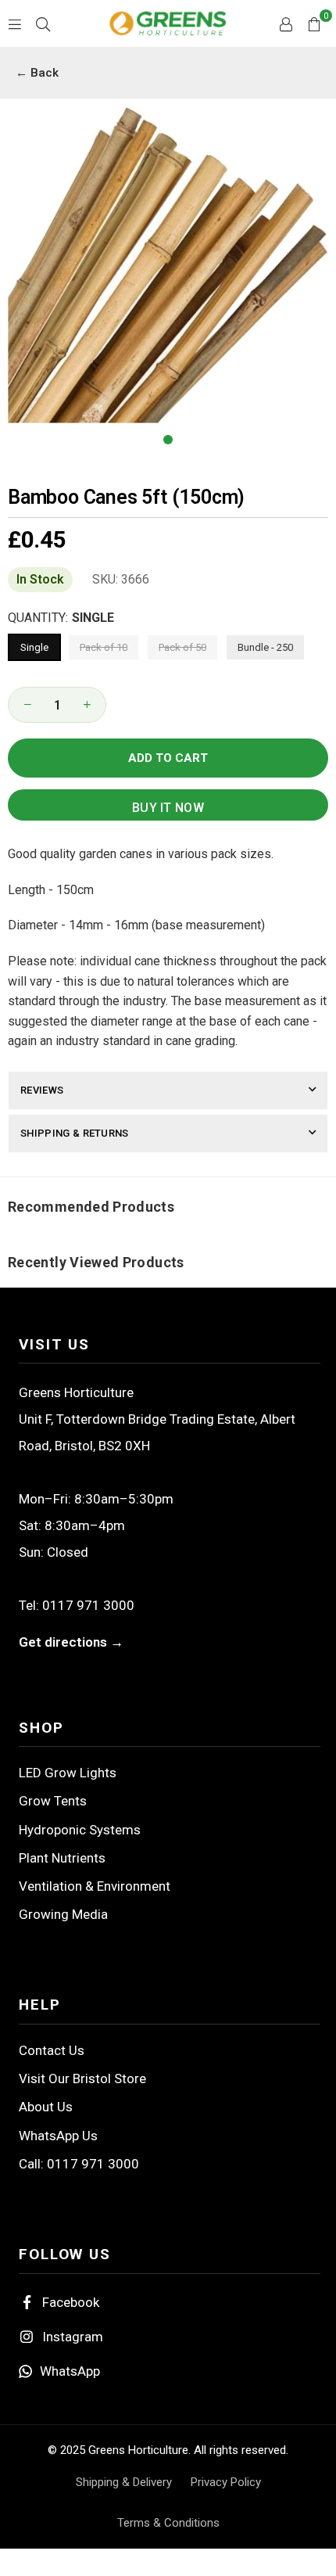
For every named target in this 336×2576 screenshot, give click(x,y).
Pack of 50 (182, 647)
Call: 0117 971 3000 (79, 2164)
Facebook (71, 2302)
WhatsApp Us (58, 2136)
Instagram (73, 2337)
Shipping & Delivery (124, 2482)
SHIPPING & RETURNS (75, 1133)
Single (34, 647)
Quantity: (61, 618)
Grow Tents (53, 1801)
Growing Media (63, 1914)
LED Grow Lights (68, 1773)
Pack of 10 (104, 647)
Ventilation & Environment (95, 1886)
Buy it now (168, 808)
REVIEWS (42, 1090)
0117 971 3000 (88, 1605)
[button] (314, 23)
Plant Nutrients (62, 1858)
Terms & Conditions (168, 2523)
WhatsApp (70, 2371)
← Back (37, 73)
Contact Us (52, 2050)
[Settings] (286, 23)
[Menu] (15, 23)
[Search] (43, 23)
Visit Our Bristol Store (82, 2078)
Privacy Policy (226, 2482)
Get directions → (71, 1642)
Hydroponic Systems (80, 1830)
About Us (46, 2107)
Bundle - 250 (265, 647)
